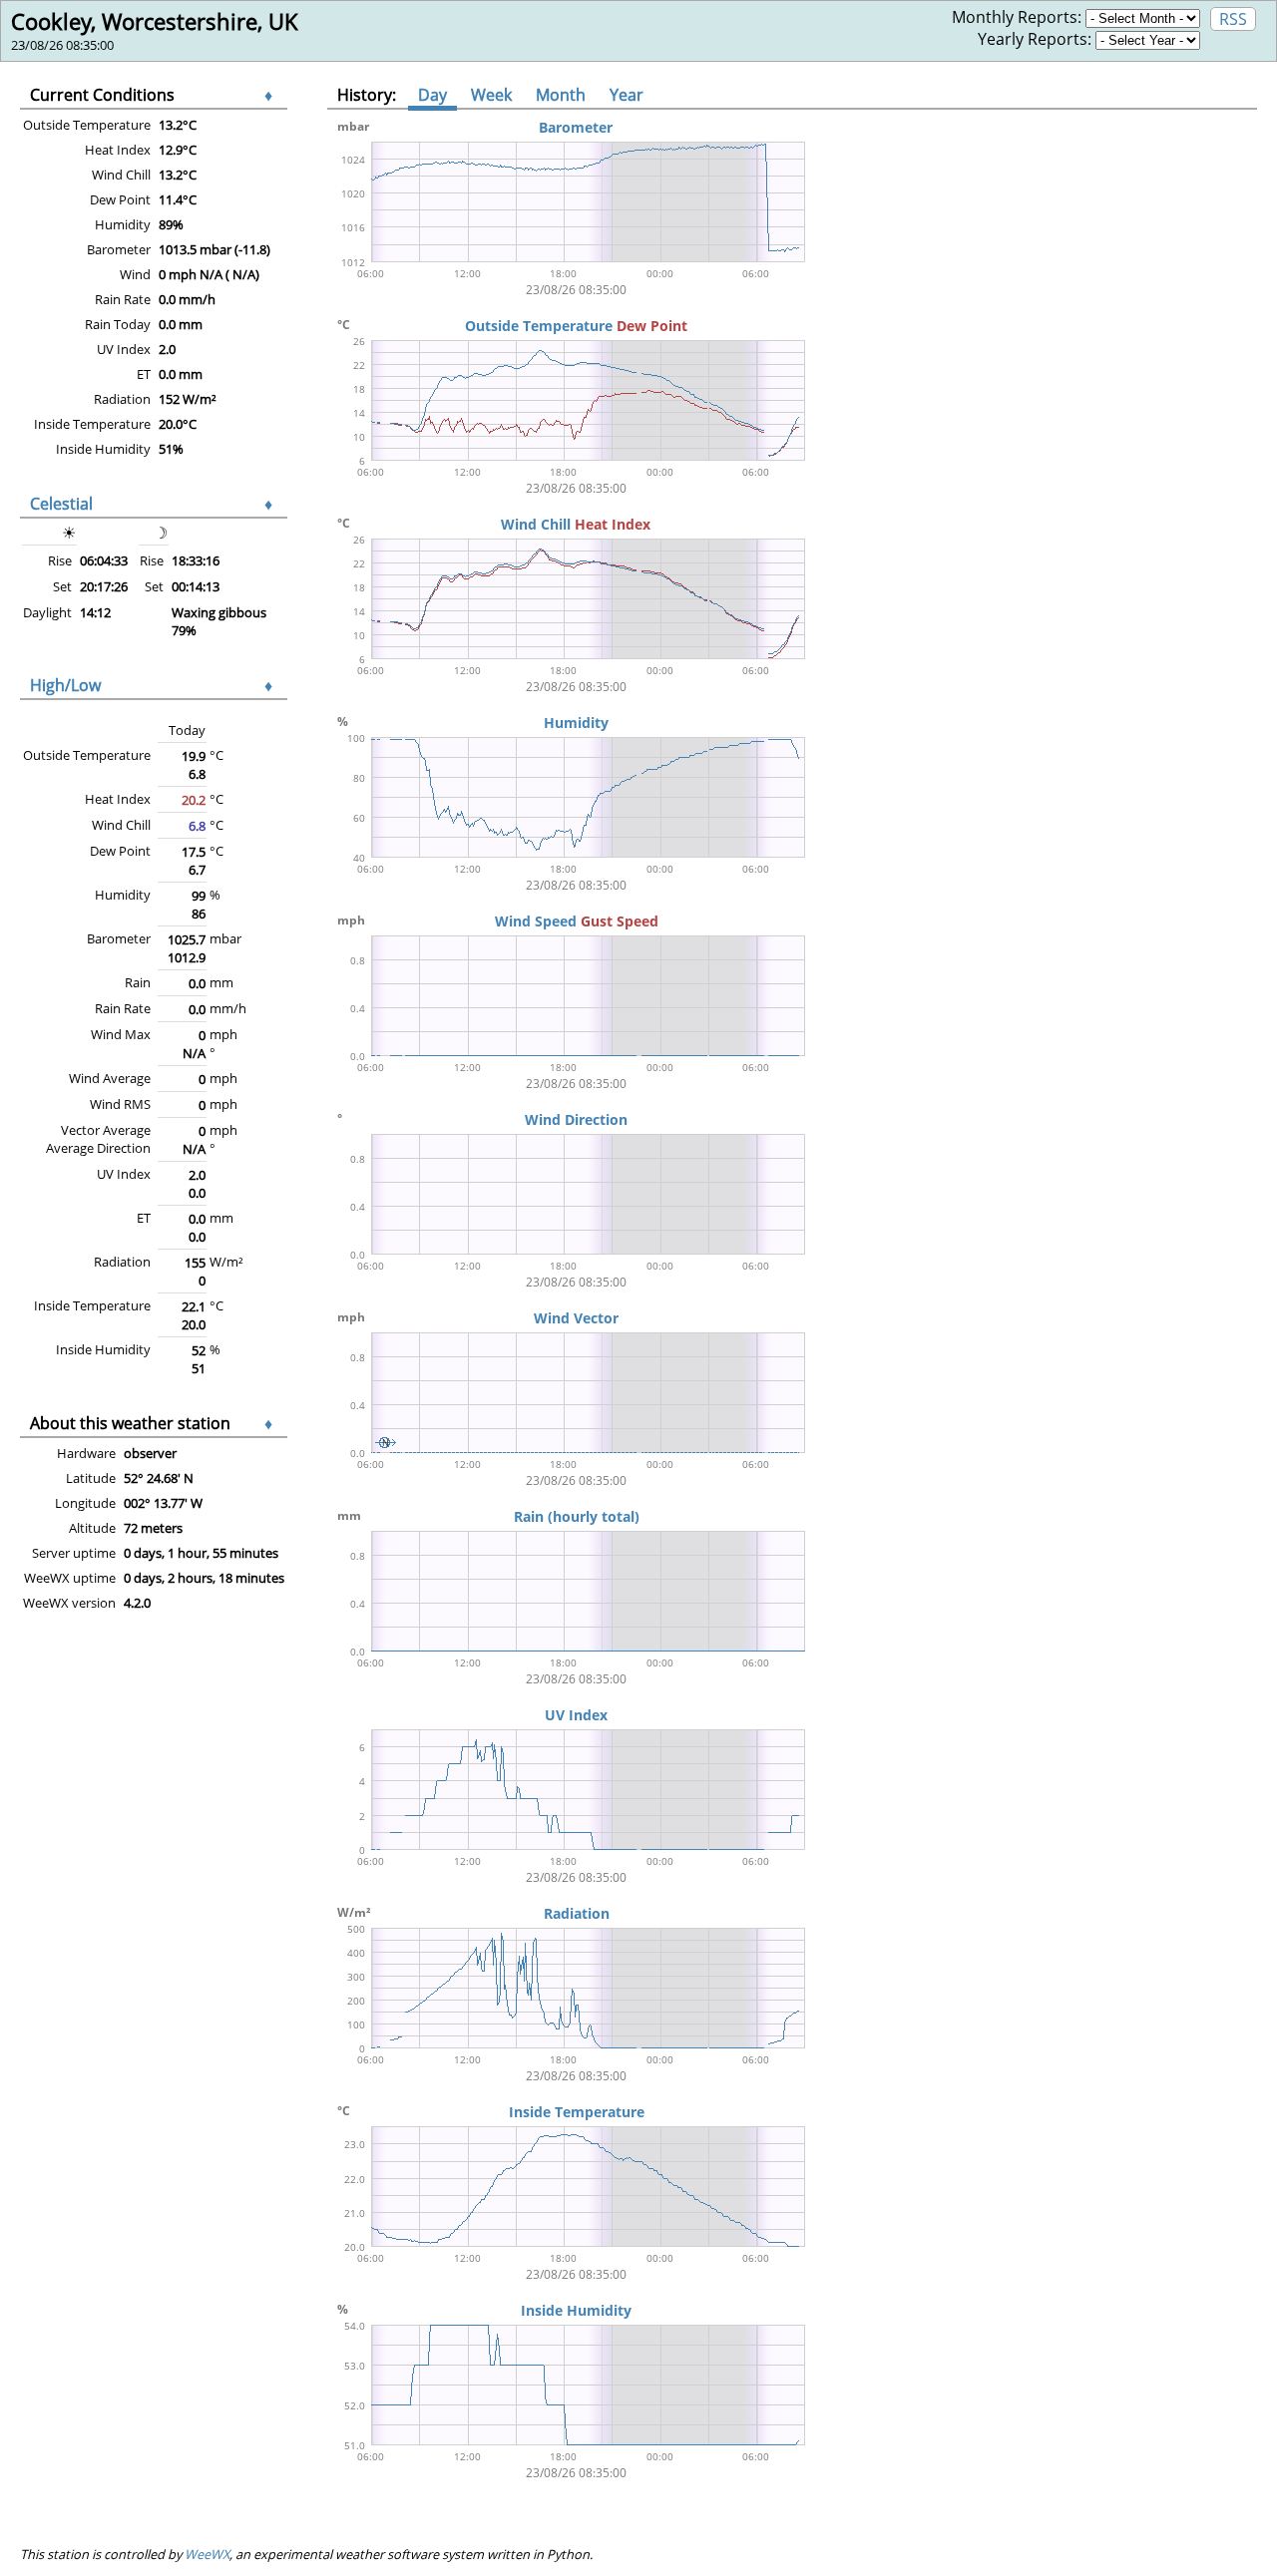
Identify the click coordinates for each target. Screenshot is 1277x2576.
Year (627, 95)
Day (432, 95)
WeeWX (207, 2554)
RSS (1233, 19)
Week (491, 95)
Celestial (61, 504)
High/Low (65, 685)
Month (561, 95)
